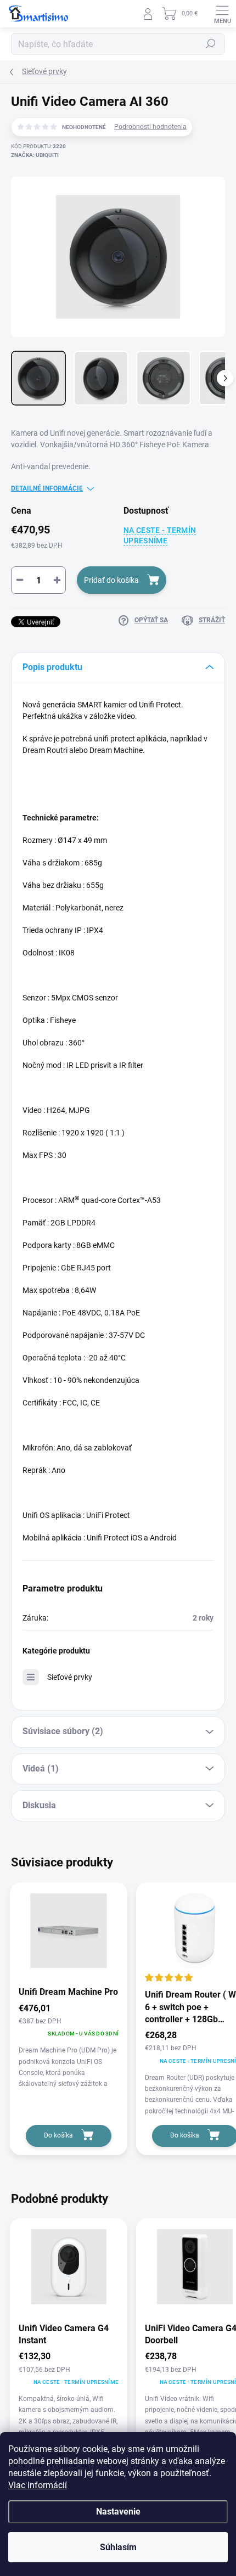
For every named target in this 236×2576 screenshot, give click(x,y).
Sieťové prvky (70, 1677)
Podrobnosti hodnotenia (150, 127)
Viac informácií (38, 2485)
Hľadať (211, 44)
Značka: (35, 155)
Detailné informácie (47, 488)
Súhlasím (118, 2547)
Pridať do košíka (111, 580)
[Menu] (222, 14)
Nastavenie (118, 2512)
